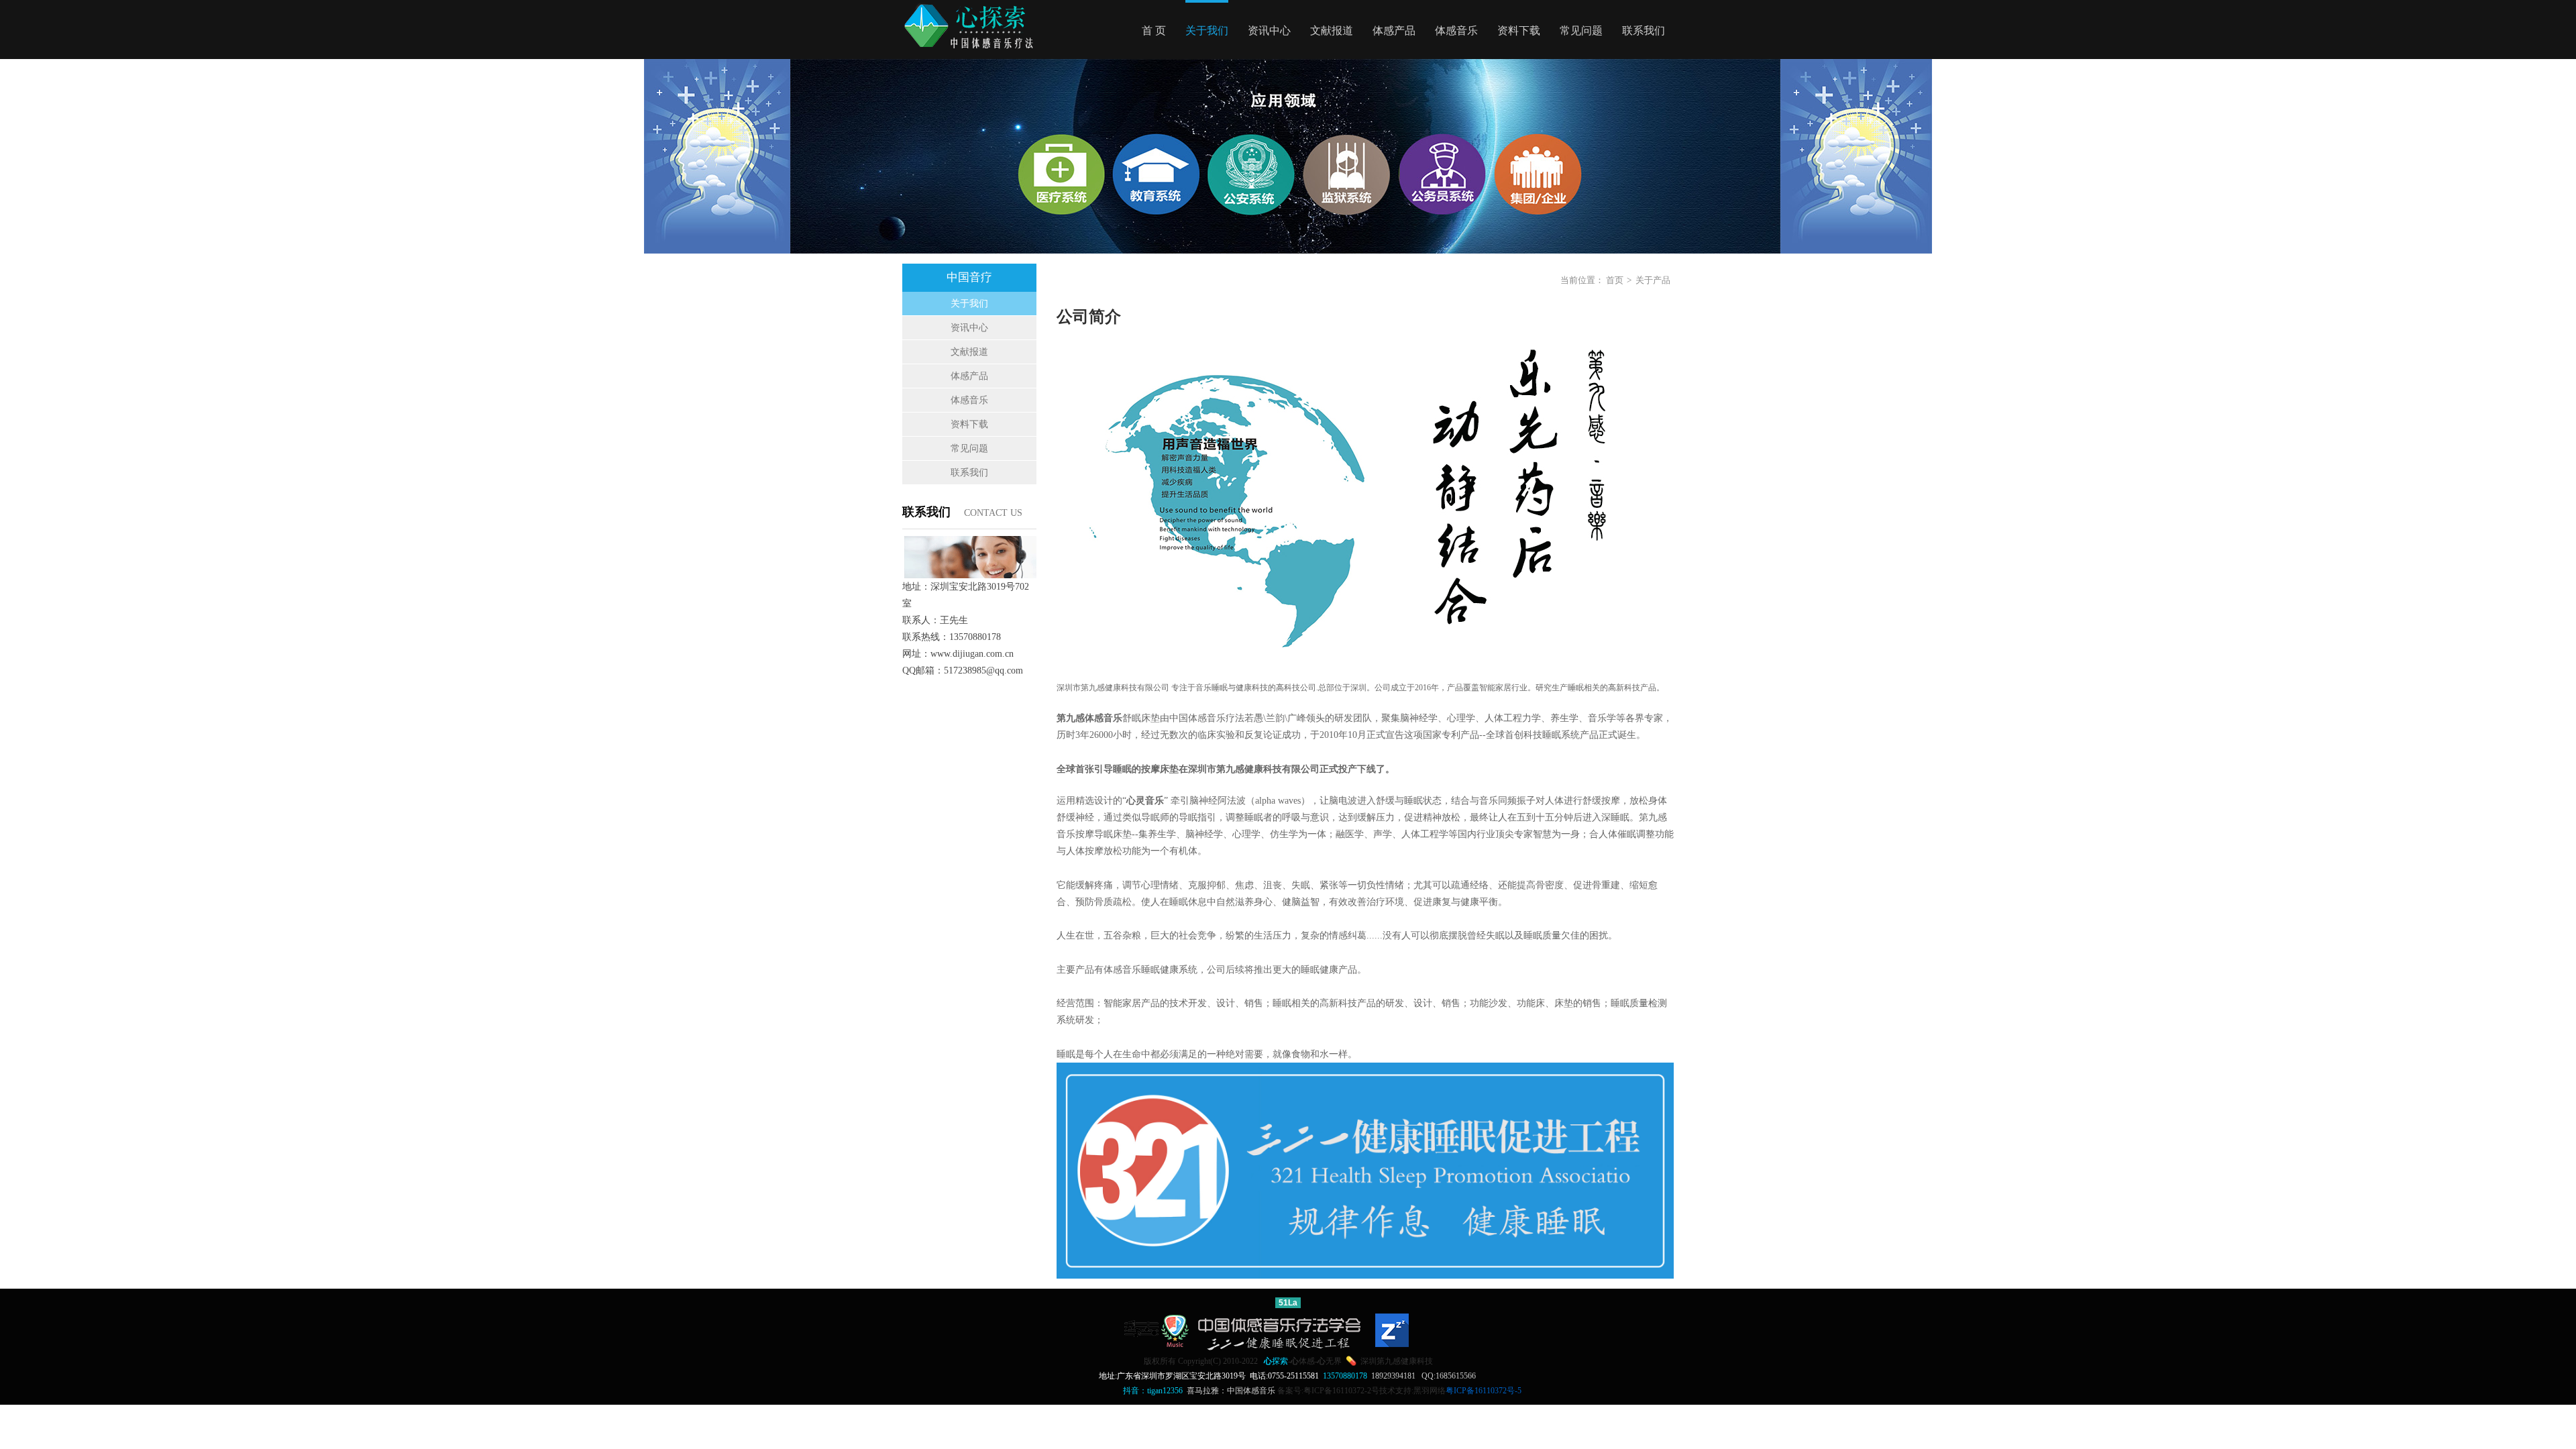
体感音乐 (1456, 31)
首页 (1615, 280)
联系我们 (1644, 31)
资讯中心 (1269, 31)
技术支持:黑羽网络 (1412, 1391)
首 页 (1154, 31)
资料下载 (1519, 31)
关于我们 (1207, 31)
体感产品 (1394, 31)
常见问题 (1581, 31)
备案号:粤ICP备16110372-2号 (1328, 1391)
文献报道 (1332, 31)
